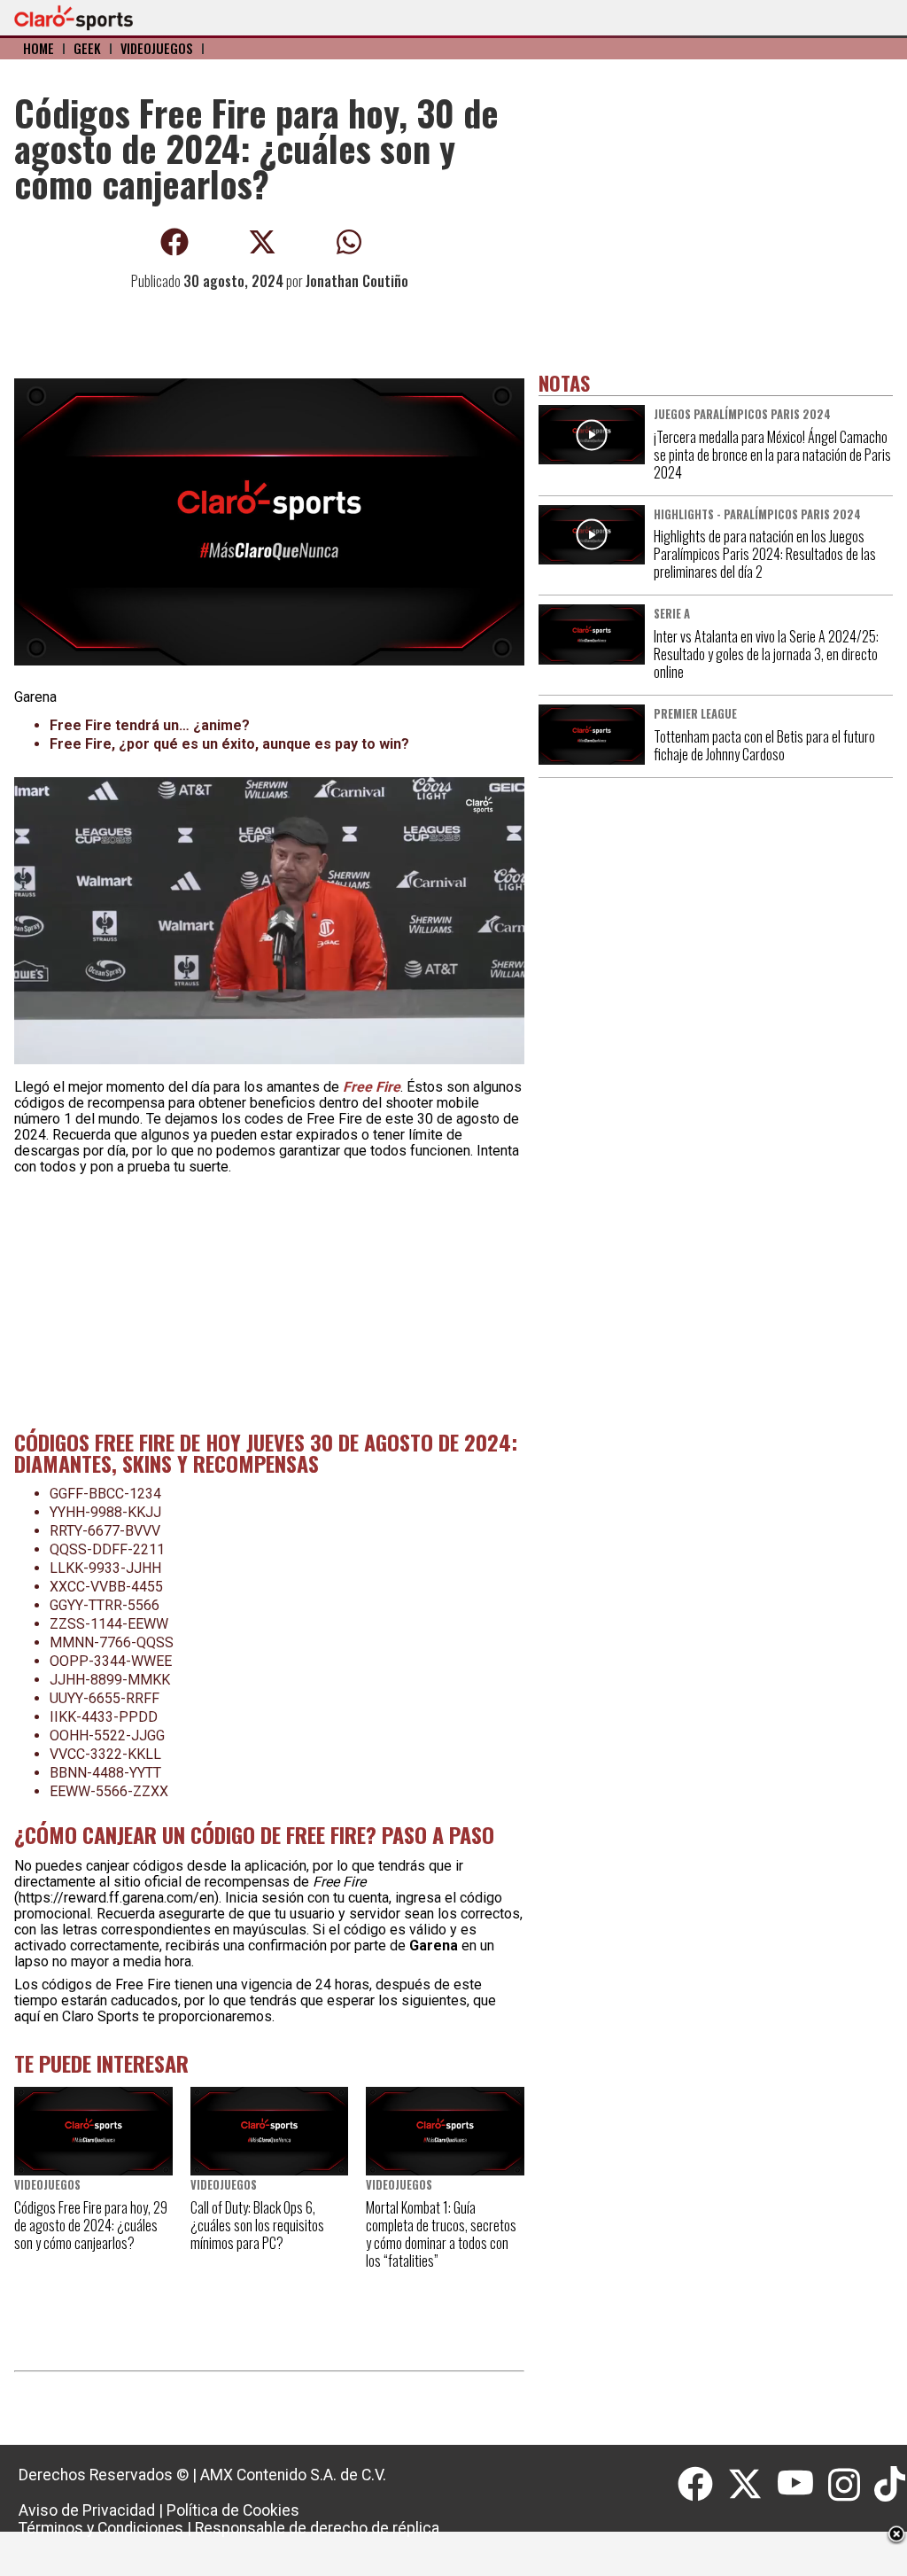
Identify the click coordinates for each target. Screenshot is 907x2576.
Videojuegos (157, 48)
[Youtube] (802, 2485)
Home (39, 48)
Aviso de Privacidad (87, 2510)
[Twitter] (752, 2485)
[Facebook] (702, 2485)
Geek (87, 48)
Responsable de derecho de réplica (317, 2528)
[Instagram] (852, 2485)
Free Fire (372, 1087)
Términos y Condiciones (101, 2528)
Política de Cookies (233, 2510)
